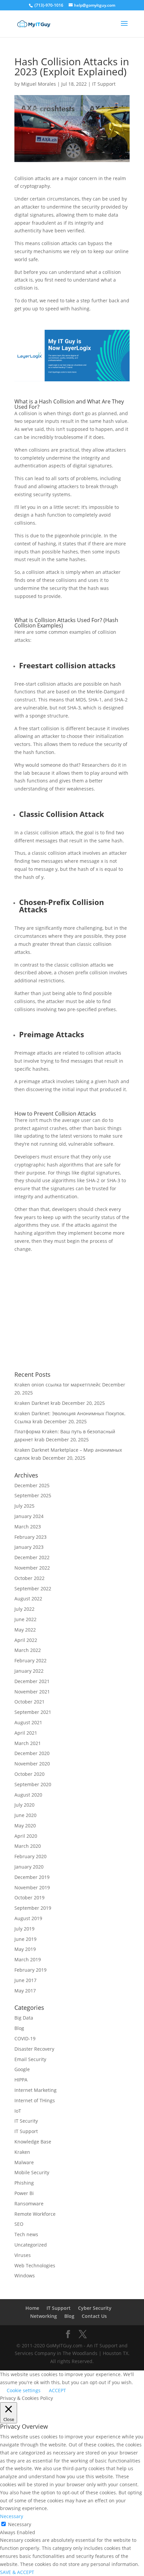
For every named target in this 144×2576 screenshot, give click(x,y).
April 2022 (26, 1640)
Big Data (24, 2018)
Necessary (20, 2524)
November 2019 (32, 1887)
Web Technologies (35, 2265)
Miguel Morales (39, 84)
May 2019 (25, 1949)
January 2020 (29, 1867)
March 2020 (28, 1846)
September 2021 (33, 1712)
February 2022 (30, 1660)
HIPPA (21, 2080)
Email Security (30, 2059)
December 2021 (32, 1681)
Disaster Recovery (34, 2049)
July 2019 (24, 1929)
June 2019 (25, 1939)
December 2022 (32, 1557)
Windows (25, 2276)
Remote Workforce (35, 2214)
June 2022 (25, 1619)
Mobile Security (32, 2172)
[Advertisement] (71, 1300)
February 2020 (30, 1856)
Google (22, 2069)
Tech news (26, 2234)
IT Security (26, 2121)
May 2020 (25, 1826)
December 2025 (32, 1485)
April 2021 (26, 1733)
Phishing (24, 2183)
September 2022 (33, 1588)
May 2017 (25, 1991)
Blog (19, 2028)
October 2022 (29, 1578)
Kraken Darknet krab (38, 1403)
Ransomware (29, 2204)
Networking (44, 2316)
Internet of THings (35, 2100)
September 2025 (33, 1495)
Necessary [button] (12, 2516)
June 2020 (25, 1815)
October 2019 (29, 1898)
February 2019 (30, 1970)
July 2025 (24, 1506)
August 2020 (28, 1795)
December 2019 (32, 1877)
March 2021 (28, 1743)
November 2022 (32, 1568)
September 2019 (33, 1908)
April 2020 (26, 1836)
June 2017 (25, 1980)
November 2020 (32, 1764)
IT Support (104, 84)
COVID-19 (25, 2038)
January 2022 (29, 1671)
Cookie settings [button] (24, 2390)
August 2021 (28, 1722)
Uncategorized (31, 2245)
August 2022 (28, 1599)
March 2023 (28, 1527)
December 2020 (32, 1753)
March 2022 (28, 1650)
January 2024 (29, 1516)
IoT (18, 2111)
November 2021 (32, 1692)
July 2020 (24, 1805)
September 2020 (33, 1784)
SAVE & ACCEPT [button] (17, 2572)
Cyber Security (95, 2308)
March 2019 (28, 1959)
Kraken (22, 2152)
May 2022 (25, 1630)
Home (32, 2308)
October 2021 (29, 1702)
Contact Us (94, 2316)
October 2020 (29, 1774)
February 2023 (30, 1537)
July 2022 (24, 1609)
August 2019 (28, 1918)
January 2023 (29, 1547)
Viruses (23, 2255)
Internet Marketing (35, 2090)
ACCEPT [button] (57, 2390)
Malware (24, 2162)
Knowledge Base (33, 2142)
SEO (19, 2224)
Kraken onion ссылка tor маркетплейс (58, 1385)
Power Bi (24, 2193)
